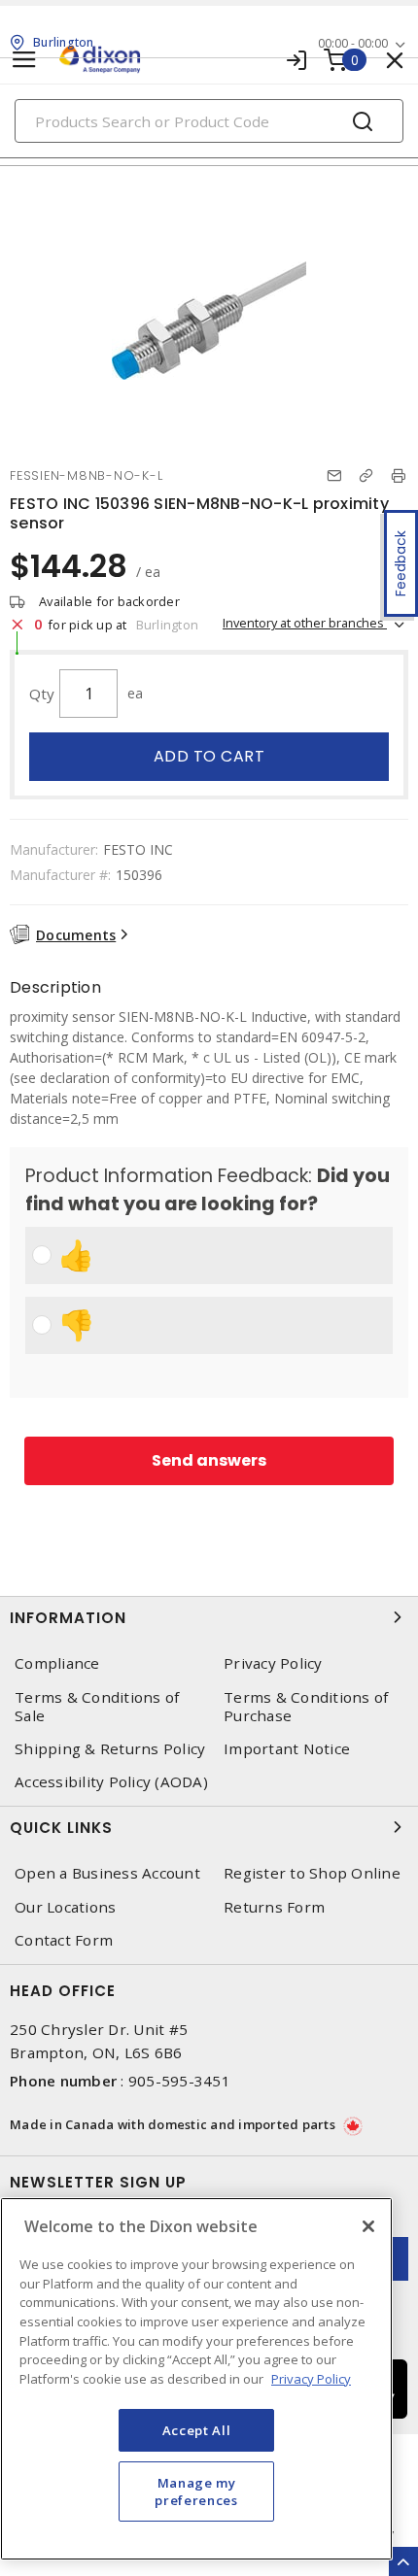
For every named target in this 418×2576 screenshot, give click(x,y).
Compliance (57, 1663)
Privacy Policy (273, 1663)
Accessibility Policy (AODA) (111, 1782)
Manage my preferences (196, 2491)
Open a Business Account (107, 1873)
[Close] (368, 2226)
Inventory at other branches (305, 623)
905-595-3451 (179, 2081)
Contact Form (64, 1940)
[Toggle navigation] (24, 60)
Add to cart (209, 756)
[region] (196, 2379)
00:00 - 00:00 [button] (353, 43)
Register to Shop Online (312, 1873)
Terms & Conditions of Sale (97, 1707)
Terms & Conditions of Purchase (306, 1707)
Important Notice (287, 1749)
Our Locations (65, 1907)
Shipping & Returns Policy (110, 1749)
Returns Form (274, 1907)
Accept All (197, 2430)
